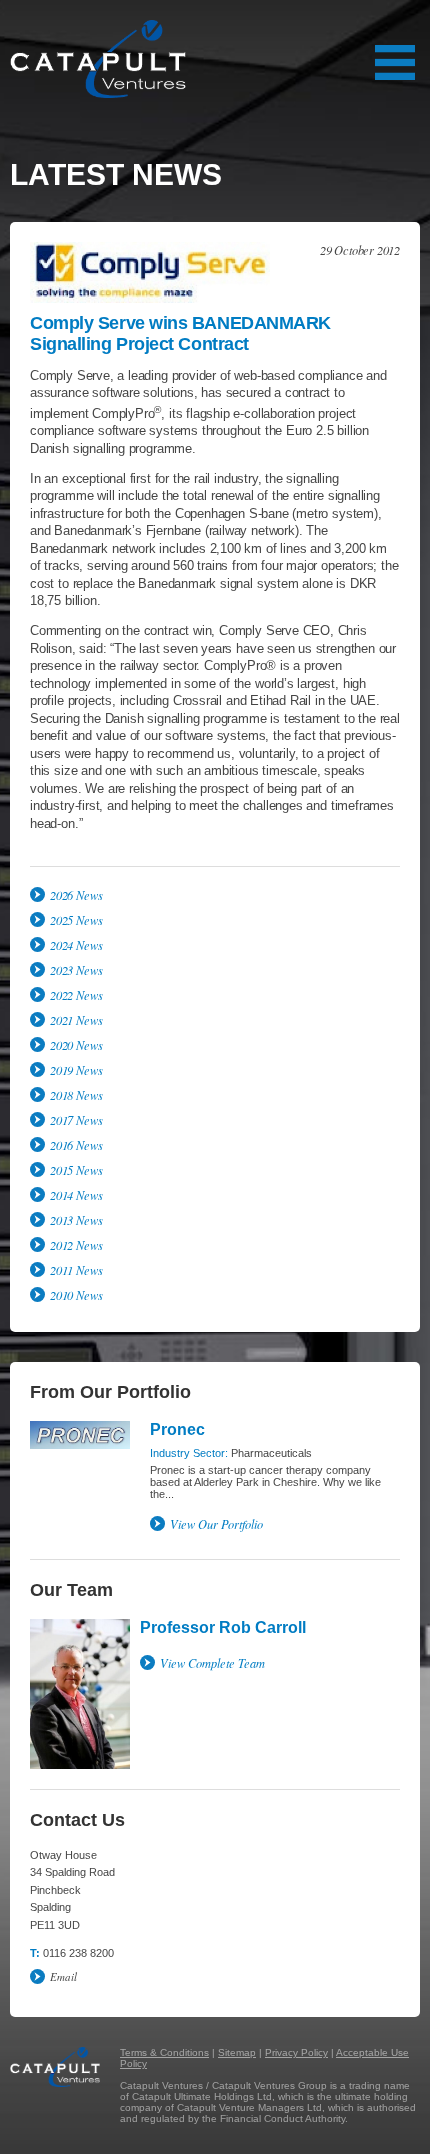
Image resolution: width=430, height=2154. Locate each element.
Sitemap (237, 2052)
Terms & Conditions (164, 2052)
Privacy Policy (296, 2052)
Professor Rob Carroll (223, 1627)
